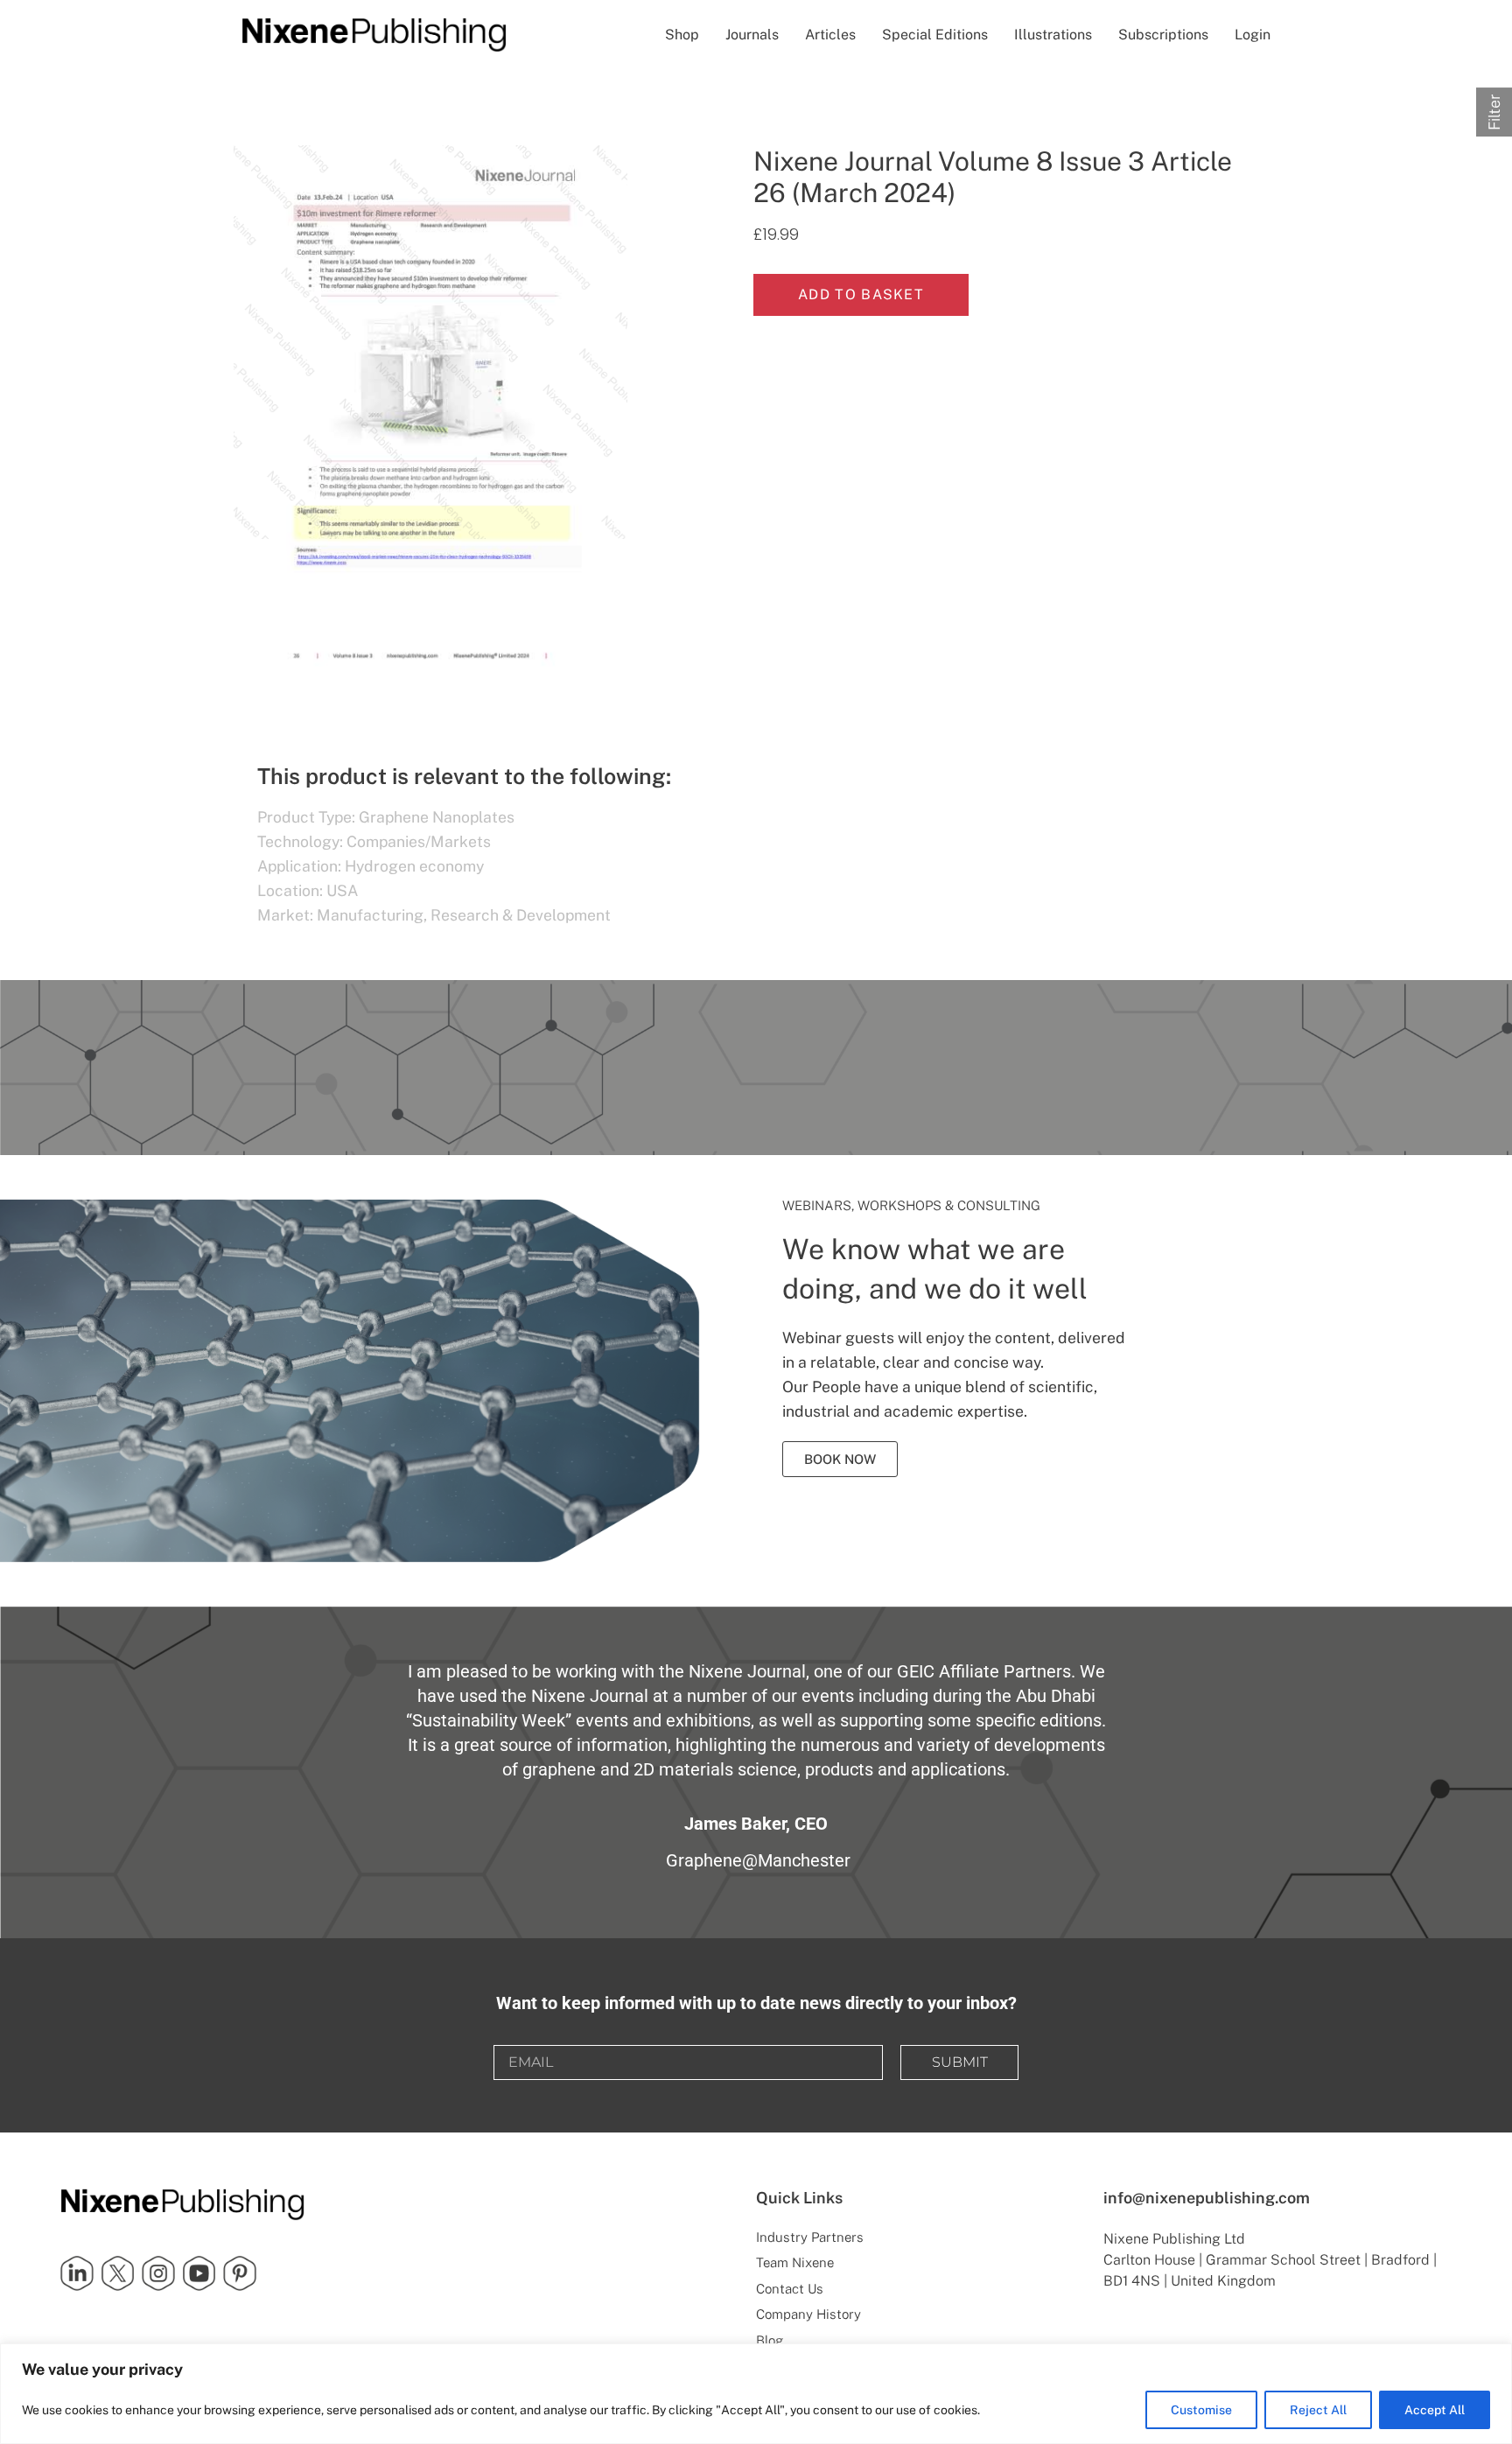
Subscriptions (1163, 35)
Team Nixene (795, 2262)
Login (1253, 35)
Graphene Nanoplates (437, 817)
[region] (756, 2394)
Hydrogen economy (414, 866)
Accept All (1435, 2410)
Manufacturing (370, 915)
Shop (682, 35)
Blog (770, 2340)
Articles (830, 35)
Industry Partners (810, 2237)
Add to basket (861, 294)
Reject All (1318, 2410)
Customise (1201, 2410)
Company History (808, 2314)
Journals (752, 35)
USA (342, 890)
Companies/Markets (419, 841)
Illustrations (1053, 35)
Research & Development (521, 915)
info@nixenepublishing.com (1207, 2198)
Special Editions (935, 35)
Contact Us (790, 2289)
